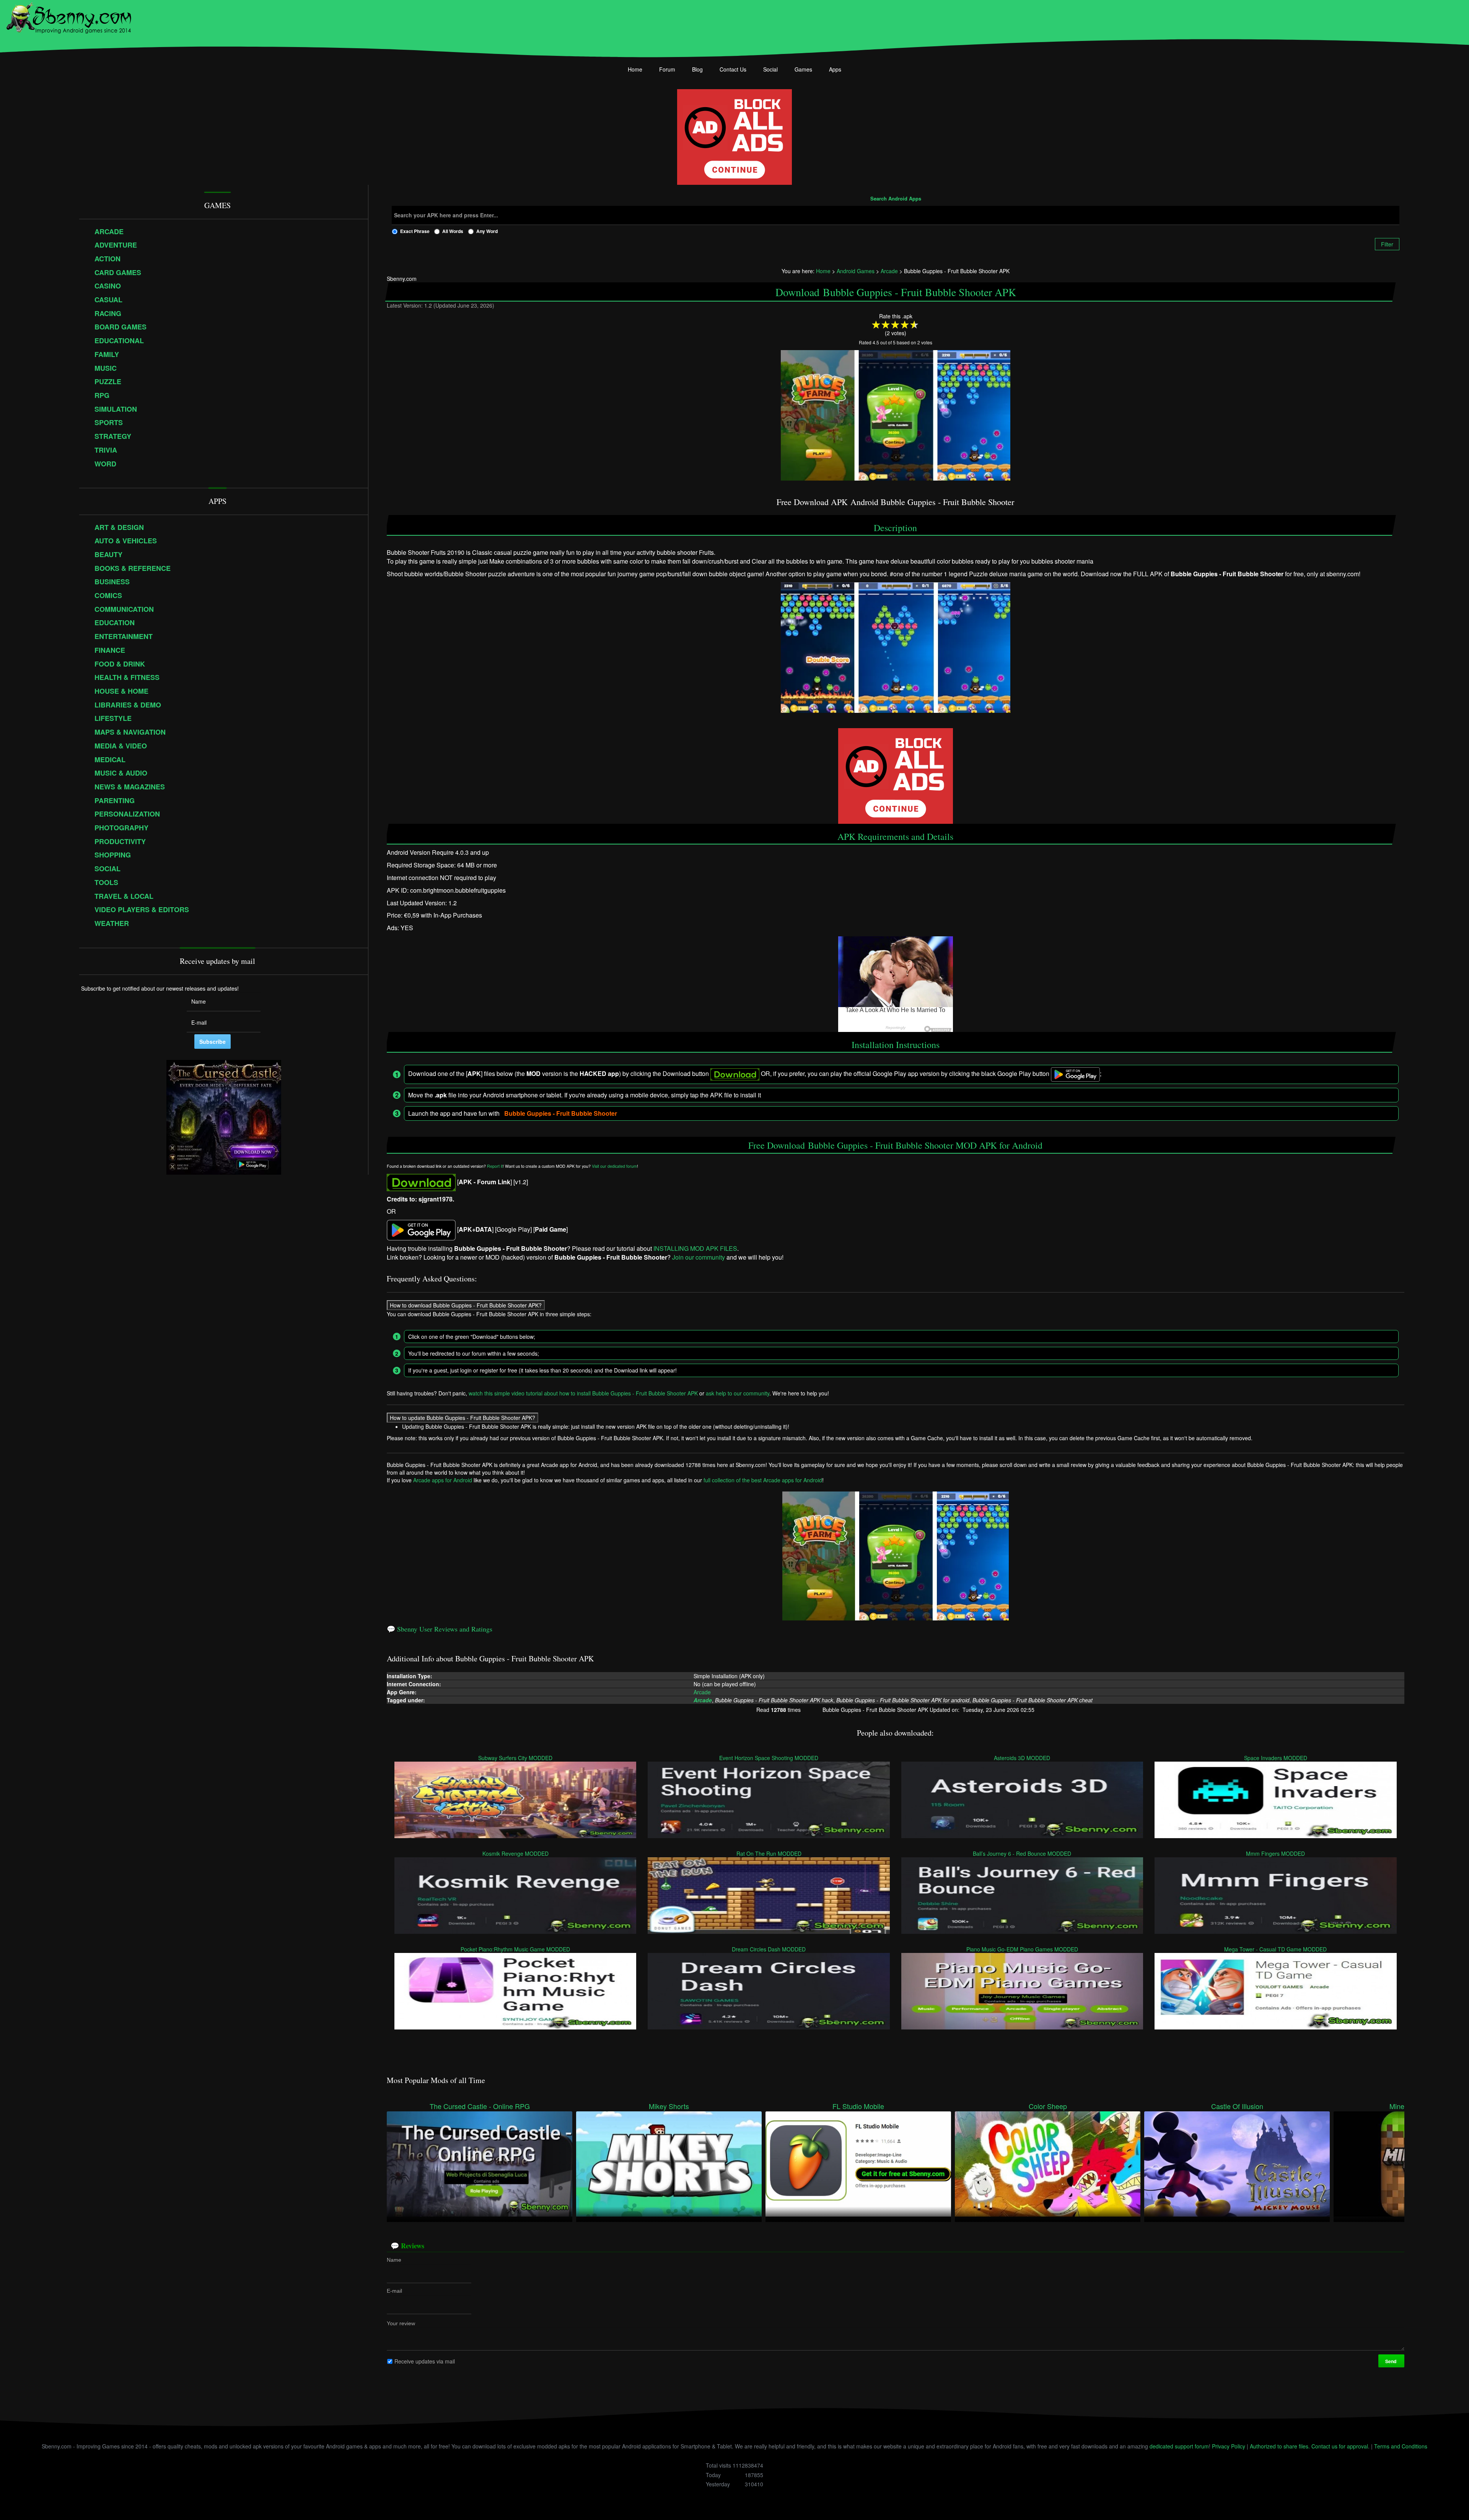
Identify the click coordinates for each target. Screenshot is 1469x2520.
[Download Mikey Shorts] (669, 2163)
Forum (667, 69)
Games (803, 69)
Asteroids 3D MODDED (1022, 1757)
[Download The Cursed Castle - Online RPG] (480, 2163)
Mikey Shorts (669, 2106)
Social (770, 69)
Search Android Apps (896, 199)
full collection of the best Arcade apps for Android (763, 1480)
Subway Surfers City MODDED (515, 1757)
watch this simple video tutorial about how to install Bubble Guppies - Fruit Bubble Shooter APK (583, 1393)
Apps (835, 69)
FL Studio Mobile (858, 2106)
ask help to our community (738, 1393)
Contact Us (733, 69)
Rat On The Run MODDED (769, 1853)
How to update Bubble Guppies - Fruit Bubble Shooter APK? (463, 1417)
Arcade (702, 1692)
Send (1391, 2361)
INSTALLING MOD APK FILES (695, 1248)
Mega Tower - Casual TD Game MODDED (1276, 1949)
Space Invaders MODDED (1276, 1757)
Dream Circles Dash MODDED (769, 1949)
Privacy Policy (1229, 2446)
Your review (401, 2323)
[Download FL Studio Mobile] (858, 2163)
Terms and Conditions (1401, 2446)
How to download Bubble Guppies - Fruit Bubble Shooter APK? (466, 1305)
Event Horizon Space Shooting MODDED (769, 1757)
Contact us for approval (1340, 2446)
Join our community (699, 1257)
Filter (1387, 244)
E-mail (394, 2291)
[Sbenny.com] (69, 16)
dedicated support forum (1179, 2446)
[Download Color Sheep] (1048, 2163)
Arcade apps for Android (443, 1480)
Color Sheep (1048, 2106)
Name (394, 2260)
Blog (697, 69)
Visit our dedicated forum (614, 1166)
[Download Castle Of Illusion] (1237, 2163)
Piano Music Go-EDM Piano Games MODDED (1022, 1949)
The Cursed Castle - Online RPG (480, 2106)
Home (635, 69)
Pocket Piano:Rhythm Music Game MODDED (515, 1949)
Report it (495, 1166)
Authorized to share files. (1280, 2446)
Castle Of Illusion (1237, 2106)
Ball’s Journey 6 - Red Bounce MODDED (1022, 1853)
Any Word (487, 231)
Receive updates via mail (425, 2361)
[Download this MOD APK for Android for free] (421, 1182)
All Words (453, 231)
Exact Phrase (415, 231)
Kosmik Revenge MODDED (515, 1853)
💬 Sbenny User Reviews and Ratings (440, 1629)
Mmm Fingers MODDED (1276, 1853)
